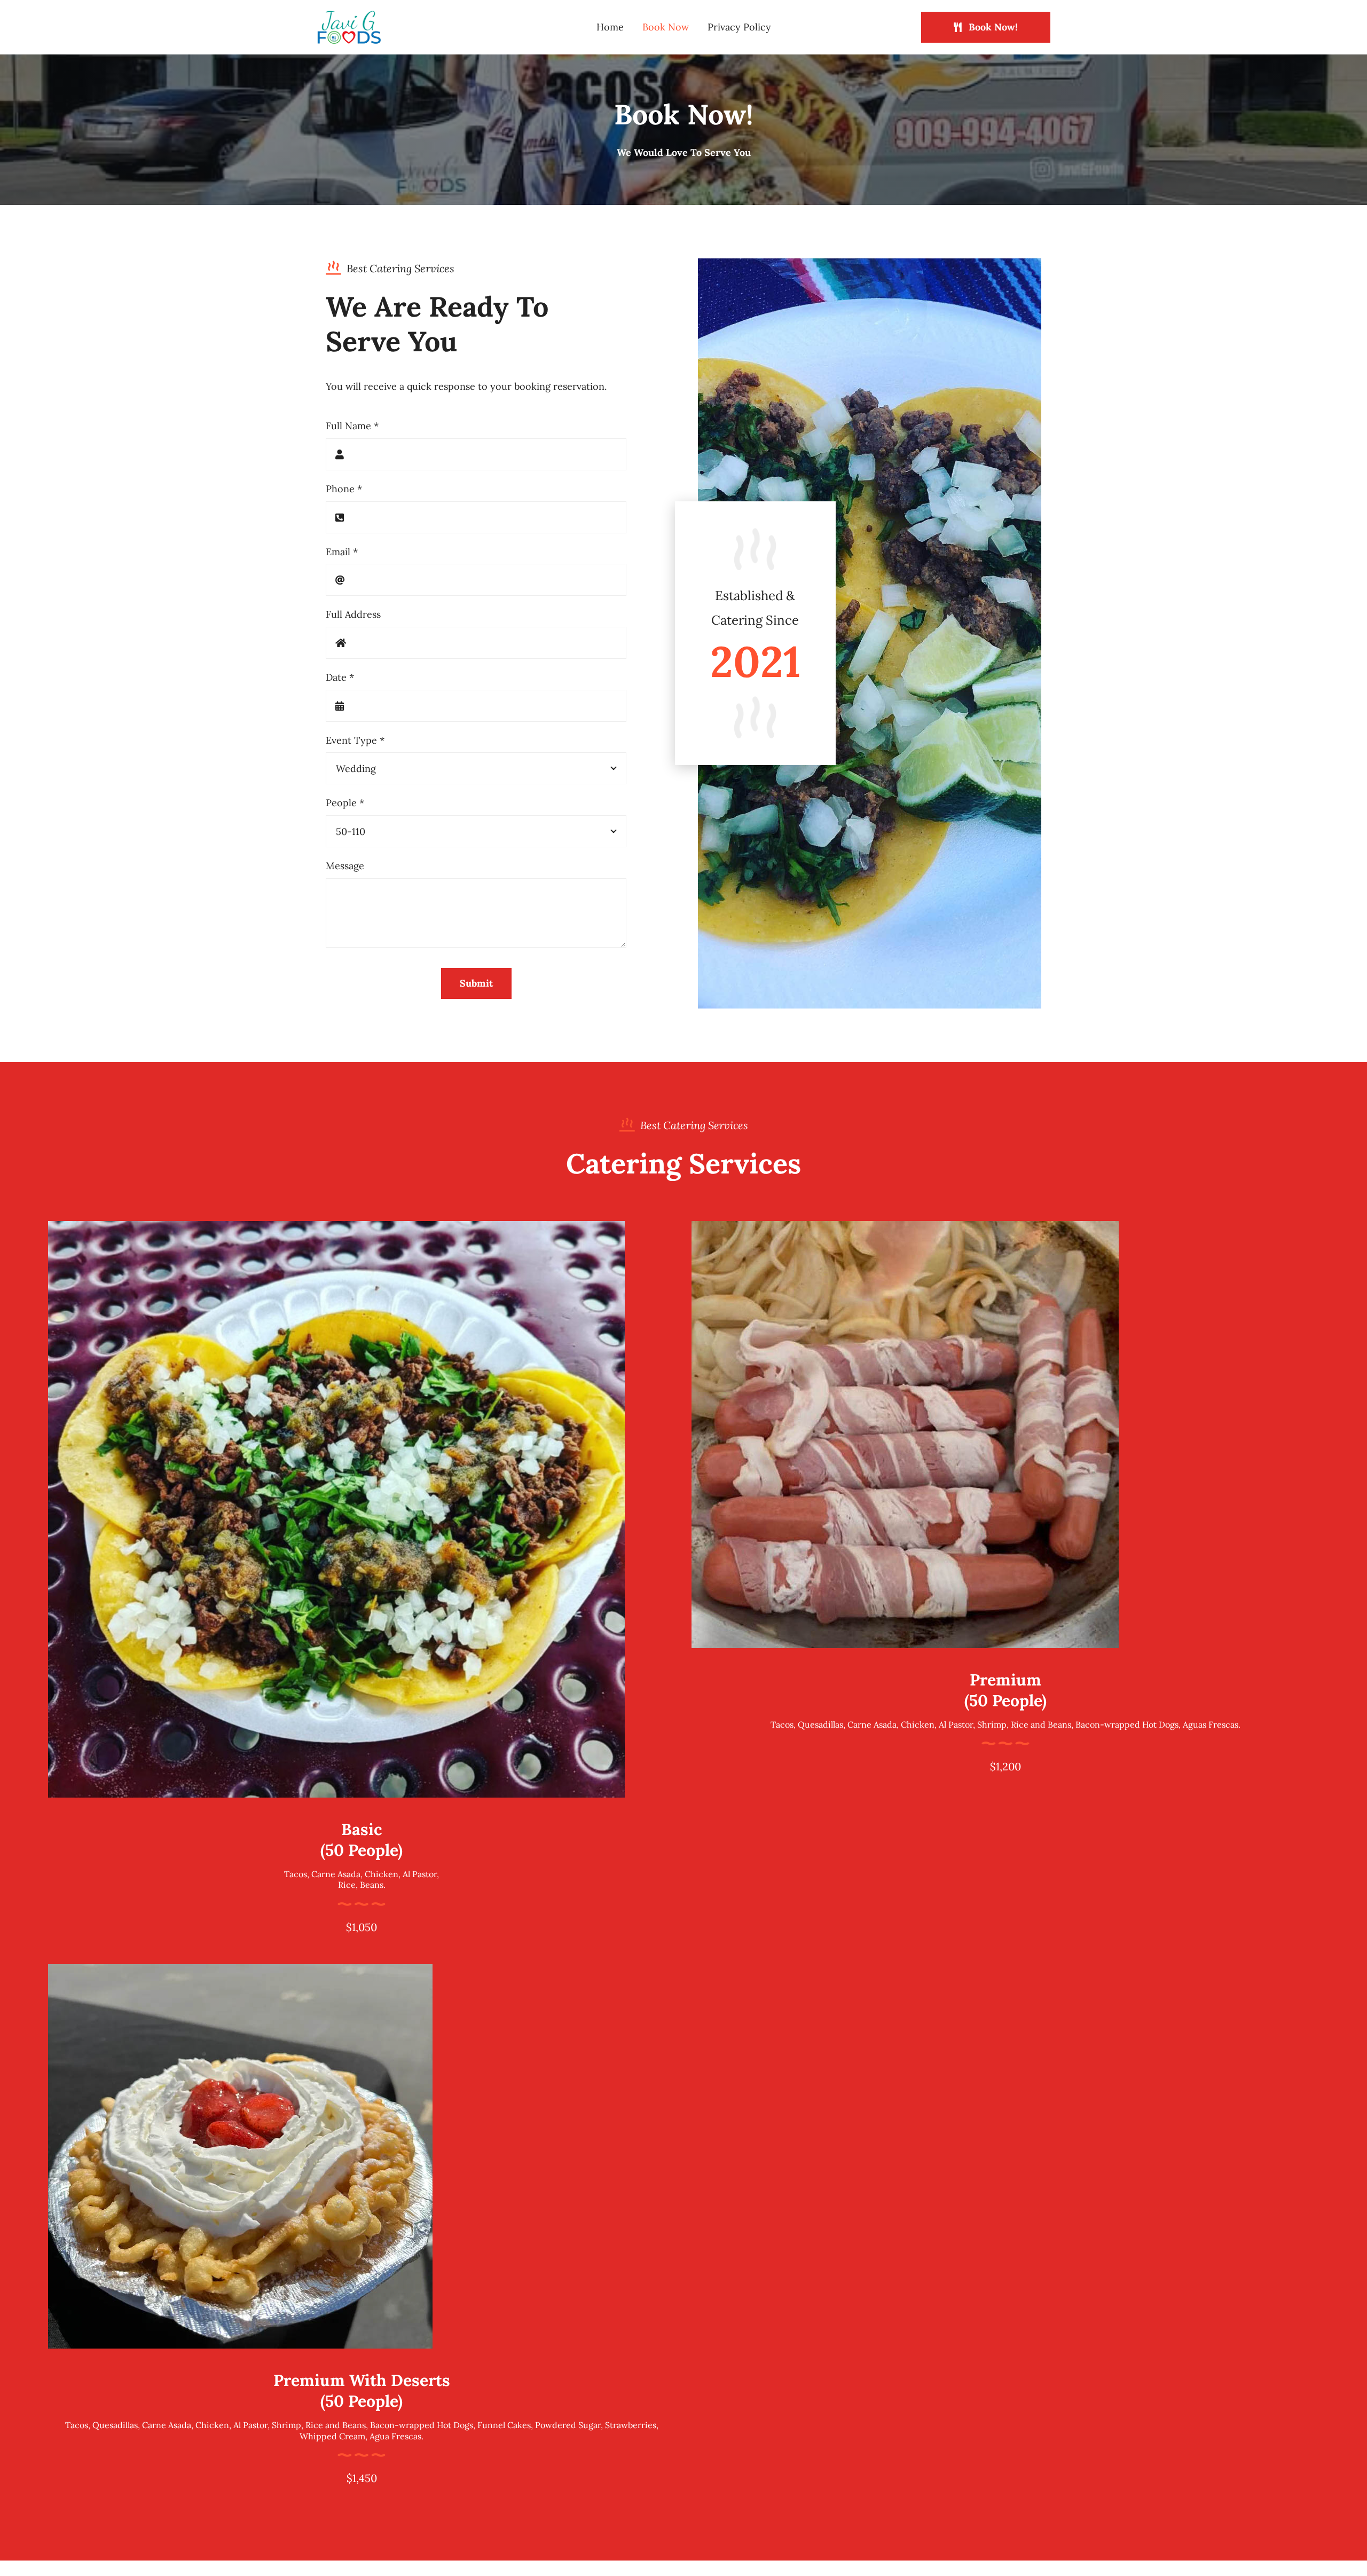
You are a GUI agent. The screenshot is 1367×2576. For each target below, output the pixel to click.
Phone (344, 489)
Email (342, 552)
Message (345, 866)
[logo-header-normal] (349, 15)
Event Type (355, 740)
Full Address (353, 614)
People (345, 803)
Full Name (352, 426)
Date (340, 677)
